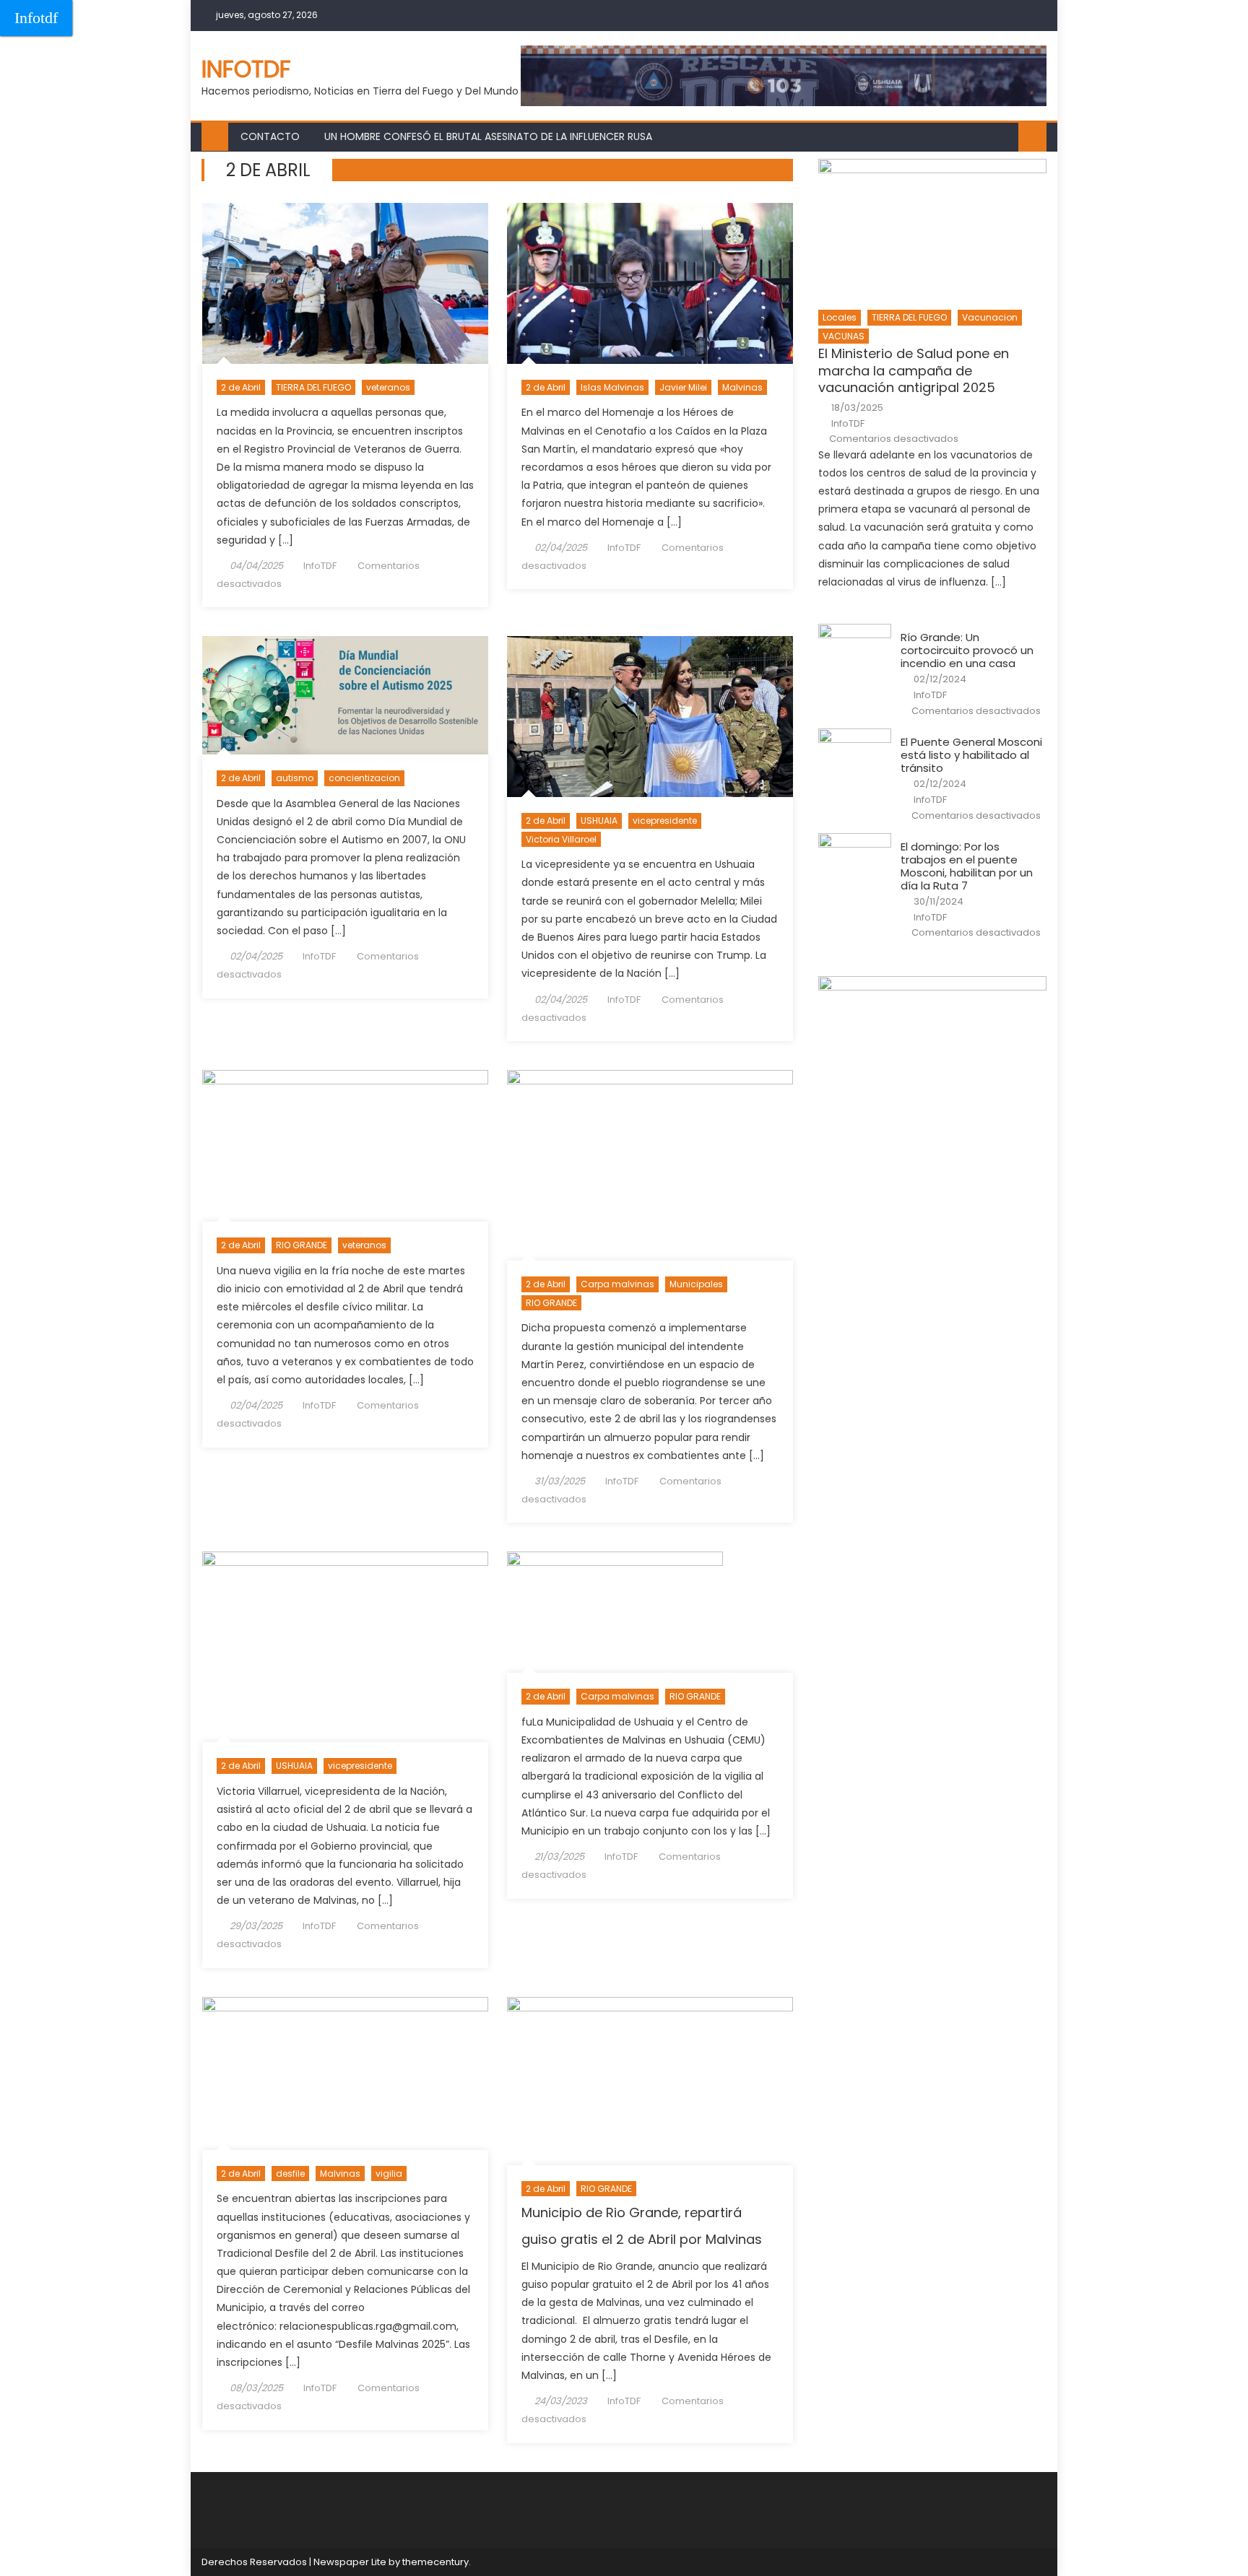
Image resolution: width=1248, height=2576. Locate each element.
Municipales (696, 1284)
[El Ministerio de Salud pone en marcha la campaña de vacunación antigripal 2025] (932, 230)
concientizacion (364, 778)
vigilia (389, 2173)
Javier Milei (683, 387)
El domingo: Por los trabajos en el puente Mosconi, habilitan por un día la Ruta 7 (967, 866)
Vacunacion (990, 317)
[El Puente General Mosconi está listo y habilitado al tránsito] (855, 754)
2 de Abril (241, 387)
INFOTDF (246, 69)
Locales (840, 317)
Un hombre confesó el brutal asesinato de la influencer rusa (488, 136)
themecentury (435, 2562)
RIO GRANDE (302, 1245)
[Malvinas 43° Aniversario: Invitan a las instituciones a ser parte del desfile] (345, 2074)
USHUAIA (599, 821)
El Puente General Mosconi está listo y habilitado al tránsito (971, 755)
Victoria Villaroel (561, 839)
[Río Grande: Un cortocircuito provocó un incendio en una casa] (855, 650)
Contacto (270, 136)
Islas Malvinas (612, 387)
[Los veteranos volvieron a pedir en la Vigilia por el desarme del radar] (345, 1146)
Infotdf (36, 18)
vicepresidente (665, 821)
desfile (290, 2173)
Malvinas (742, 387)
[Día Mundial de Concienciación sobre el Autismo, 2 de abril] (345, 695)
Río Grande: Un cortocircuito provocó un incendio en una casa (967, 650)
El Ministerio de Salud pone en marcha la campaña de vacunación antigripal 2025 (914, 370)
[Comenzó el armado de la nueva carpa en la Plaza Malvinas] (650, 1612)
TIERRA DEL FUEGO (313, 387)
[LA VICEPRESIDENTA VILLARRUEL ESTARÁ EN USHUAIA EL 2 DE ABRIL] (345, 1647)
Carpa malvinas (617, 1284)
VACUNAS (844, 336)
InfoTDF (320, 566)
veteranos (388, 387)
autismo (295, 778)
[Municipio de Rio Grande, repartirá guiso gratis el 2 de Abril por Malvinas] (650, 2081)
